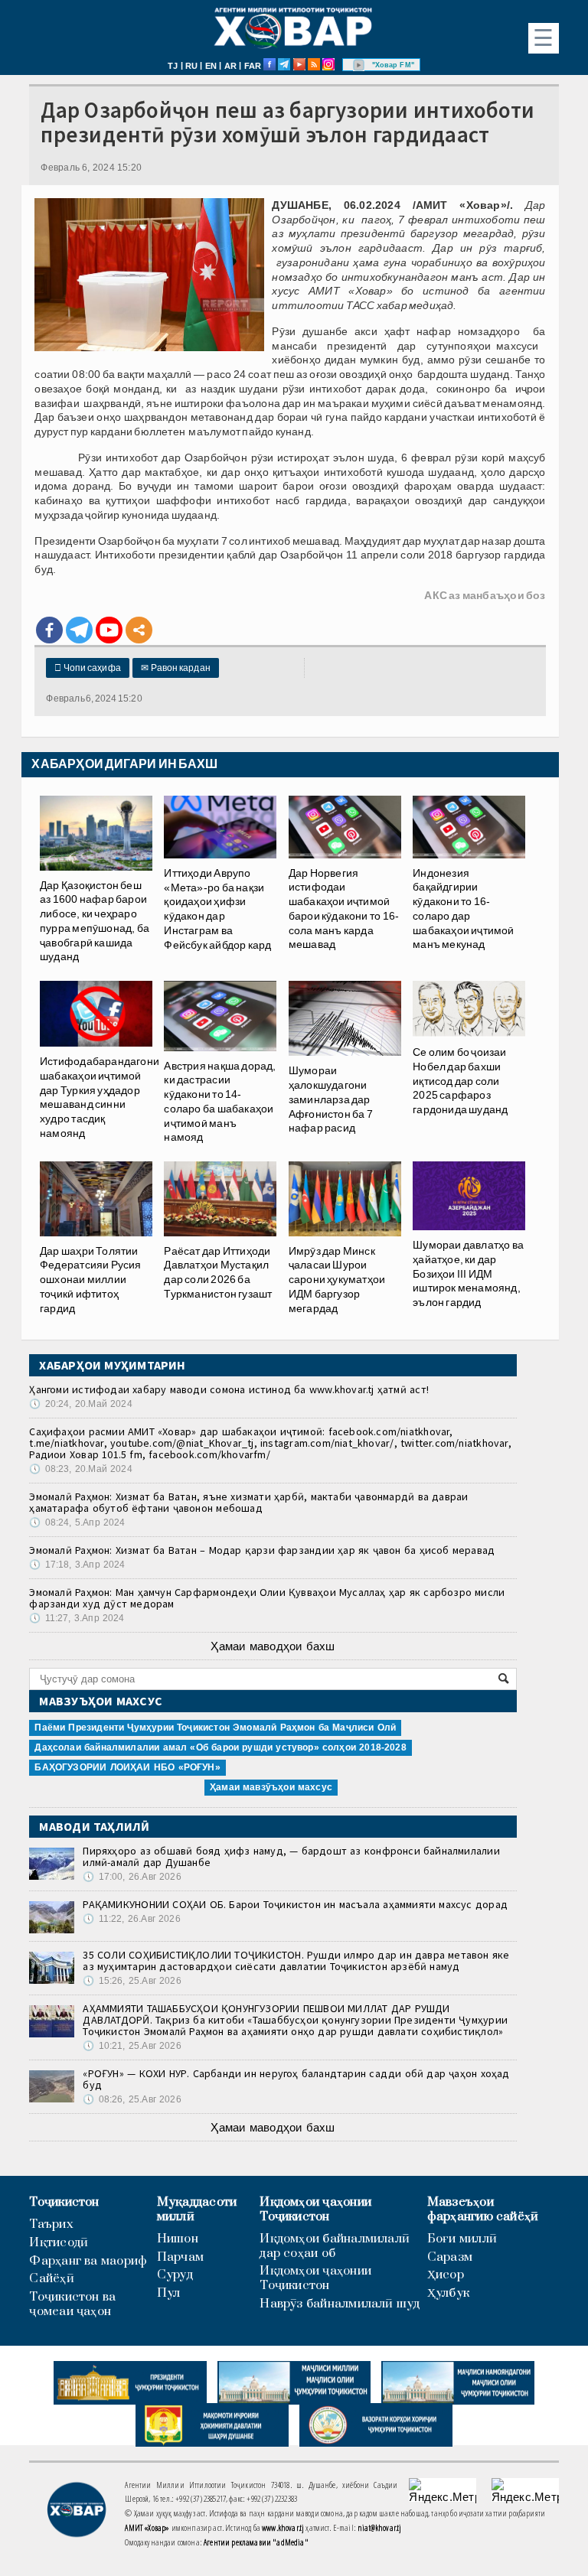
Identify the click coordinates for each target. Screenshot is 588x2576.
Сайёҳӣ (51, 2279)
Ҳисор (446, 2275)
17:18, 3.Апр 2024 (77, 1565)
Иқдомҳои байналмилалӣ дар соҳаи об (335, 2246)
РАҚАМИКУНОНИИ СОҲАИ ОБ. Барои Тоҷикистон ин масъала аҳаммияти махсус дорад (295, 1904)
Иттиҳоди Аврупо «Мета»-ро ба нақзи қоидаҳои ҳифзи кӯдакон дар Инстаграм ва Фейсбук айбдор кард (217, 909)
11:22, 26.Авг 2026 (131, 1919)
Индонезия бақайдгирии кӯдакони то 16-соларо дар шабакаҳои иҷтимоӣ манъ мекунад (464, 909)
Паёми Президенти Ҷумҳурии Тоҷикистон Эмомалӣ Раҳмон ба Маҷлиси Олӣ (215, 1728)
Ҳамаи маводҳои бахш (273, 1646)
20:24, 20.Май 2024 (80, 1404)
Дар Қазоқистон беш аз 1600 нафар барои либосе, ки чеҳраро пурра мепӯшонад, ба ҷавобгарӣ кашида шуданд (95, 921)
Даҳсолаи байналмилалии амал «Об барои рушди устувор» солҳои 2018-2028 (220, 1747)
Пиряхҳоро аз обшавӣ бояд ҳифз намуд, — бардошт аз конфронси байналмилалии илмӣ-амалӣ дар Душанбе (291, 1856)
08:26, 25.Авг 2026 (132, 2099)
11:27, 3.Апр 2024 (77, 1618)
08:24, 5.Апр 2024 (77, 1522)
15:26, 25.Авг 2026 (132, 1981)
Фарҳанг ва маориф (88, 2261)
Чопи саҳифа (88, 668)
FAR (253, 66)
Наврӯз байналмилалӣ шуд (340, 2304)
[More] (139, 630)
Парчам (180, 2257)
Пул (169, 2293)
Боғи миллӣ (462, 2239)
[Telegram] (79, 630)
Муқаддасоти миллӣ (197, 2210)
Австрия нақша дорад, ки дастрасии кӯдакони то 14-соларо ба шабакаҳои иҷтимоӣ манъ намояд (220, 1102)
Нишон (178, 2239)
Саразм (450, 2257)
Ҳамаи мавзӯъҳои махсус (271, 1787)
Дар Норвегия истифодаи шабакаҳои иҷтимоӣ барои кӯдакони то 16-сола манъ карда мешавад (344, 909)
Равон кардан (176, 668)
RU (191, 66)
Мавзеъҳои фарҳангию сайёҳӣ (483, 2210)
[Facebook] (49, 630)
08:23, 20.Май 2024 (80, 1469)
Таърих (51, 2224)
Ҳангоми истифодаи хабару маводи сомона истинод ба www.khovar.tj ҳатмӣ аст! (229, 1389)
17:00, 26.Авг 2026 (132, 1877)
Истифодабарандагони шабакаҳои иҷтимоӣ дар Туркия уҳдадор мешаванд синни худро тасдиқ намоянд (100, 1097)
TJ (173, 66)
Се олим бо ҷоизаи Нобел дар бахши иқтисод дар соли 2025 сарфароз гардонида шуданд (460, 1081)
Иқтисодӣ (59, 2243)
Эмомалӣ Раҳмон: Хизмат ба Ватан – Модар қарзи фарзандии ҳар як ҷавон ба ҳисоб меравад (262, 1550)
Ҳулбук (448, 2293)
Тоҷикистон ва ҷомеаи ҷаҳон (72, 2304)
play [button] (359, 65)
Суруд (175, 2275)
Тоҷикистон (64, 2202)
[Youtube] (109, 630)
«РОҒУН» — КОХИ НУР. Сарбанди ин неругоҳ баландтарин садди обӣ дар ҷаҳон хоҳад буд (296, 2079)
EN (211, 66)
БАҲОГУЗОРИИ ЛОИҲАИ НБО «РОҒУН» (127, 1767)
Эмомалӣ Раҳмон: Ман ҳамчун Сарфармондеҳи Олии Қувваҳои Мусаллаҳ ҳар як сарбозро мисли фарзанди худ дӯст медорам (267, 1598)
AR (230, 66)
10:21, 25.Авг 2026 (132, 2046)
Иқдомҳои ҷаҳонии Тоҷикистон (315, 2210)
